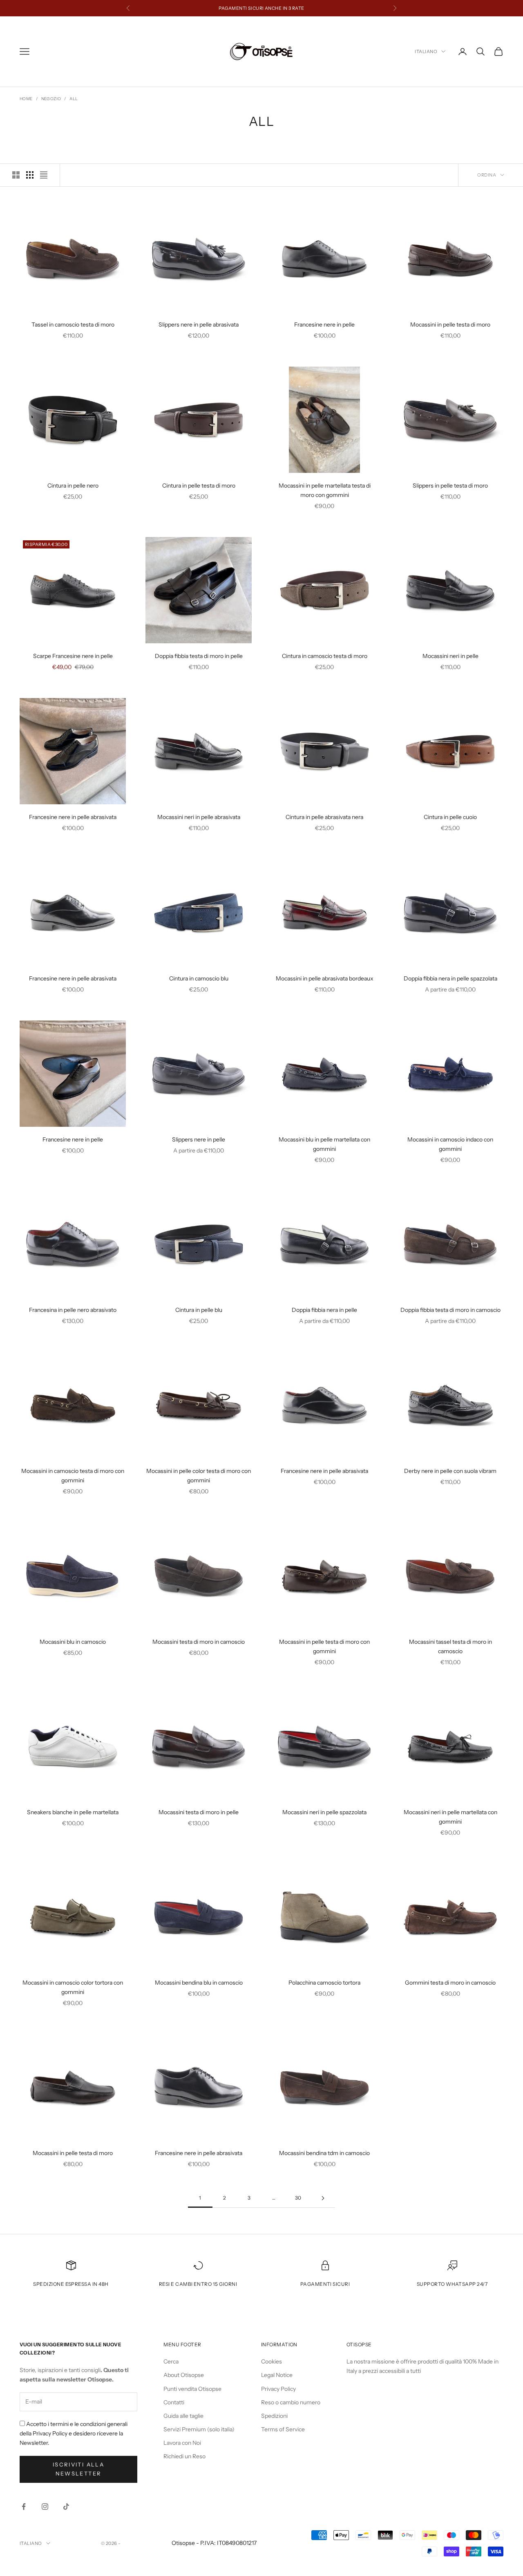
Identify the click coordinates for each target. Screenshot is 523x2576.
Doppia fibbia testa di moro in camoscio (450, 1310)
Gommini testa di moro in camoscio (450, 1983)
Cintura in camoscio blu (199, 978)
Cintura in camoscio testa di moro (325, 656)
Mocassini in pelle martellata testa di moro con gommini (325, 490)
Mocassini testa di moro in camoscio (199, 1642)
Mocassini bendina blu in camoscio (199, 1983)
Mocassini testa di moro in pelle (199, 1812)
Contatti (174, 2402)
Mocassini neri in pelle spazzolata (324, 1812)
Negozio (51, 99)
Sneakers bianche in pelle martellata (73, 1812)
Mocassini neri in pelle (450, 656)
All (74, 99)
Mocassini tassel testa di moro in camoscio (450, 1646)
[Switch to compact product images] (44, 175)
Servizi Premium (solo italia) (199, 2429)
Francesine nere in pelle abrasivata (73, 817)
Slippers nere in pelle (199, 1139)
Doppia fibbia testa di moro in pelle (199, 656)
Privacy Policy (278, 2389)
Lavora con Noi (182, 2443)
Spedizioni (274, 2416)
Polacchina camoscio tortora (324, 1983)
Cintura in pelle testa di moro (199, 486)
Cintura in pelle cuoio (450, 817)
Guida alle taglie (183, 2416)
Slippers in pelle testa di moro (450, 486)
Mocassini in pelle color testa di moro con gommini (199, 1476)
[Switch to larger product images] (16, 175)
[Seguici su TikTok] (66, 2507)
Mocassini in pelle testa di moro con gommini (324, 1646)
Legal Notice (277, 2375)
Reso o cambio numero (291, 2402)
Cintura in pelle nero (73, 486)
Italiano (426, 51)
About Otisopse (184, 2375)
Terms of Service (283, 2429)
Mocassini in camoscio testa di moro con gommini (73, 1476)
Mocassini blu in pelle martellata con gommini (324, 1144)
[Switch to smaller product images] (30, 175)
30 (298, 2198)
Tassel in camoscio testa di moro (73, 325)
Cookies (272, 2361)
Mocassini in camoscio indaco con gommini (450, 1144)
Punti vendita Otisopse (192, 2389)
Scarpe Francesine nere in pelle (73, 656)
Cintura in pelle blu (199, 1310)
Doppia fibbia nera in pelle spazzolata (450, 978)
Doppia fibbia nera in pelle (324, 1310)
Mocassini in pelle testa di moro (450, 325)
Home (26, 99)
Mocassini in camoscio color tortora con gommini (73, 1987)
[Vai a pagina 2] (323, 2198)
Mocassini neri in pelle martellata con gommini (450, 1817)
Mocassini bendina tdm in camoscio (324, 2153)
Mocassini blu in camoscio (73, 1642)
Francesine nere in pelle (324, 325)
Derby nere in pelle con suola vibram (450, 1471)
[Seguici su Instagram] (45, 2507)
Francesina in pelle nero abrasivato (73, 1310)
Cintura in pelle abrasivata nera (324, 817)
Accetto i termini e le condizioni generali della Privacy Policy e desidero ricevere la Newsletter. (74, 2433)
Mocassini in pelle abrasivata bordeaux (325, 978)
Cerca (171, 2361)
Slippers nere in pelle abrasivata (199, 325)
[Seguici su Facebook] (24, 2507)
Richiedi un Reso (184, 2456)
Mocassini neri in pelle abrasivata (199, 817)
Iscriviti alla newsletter (78, 2469)
